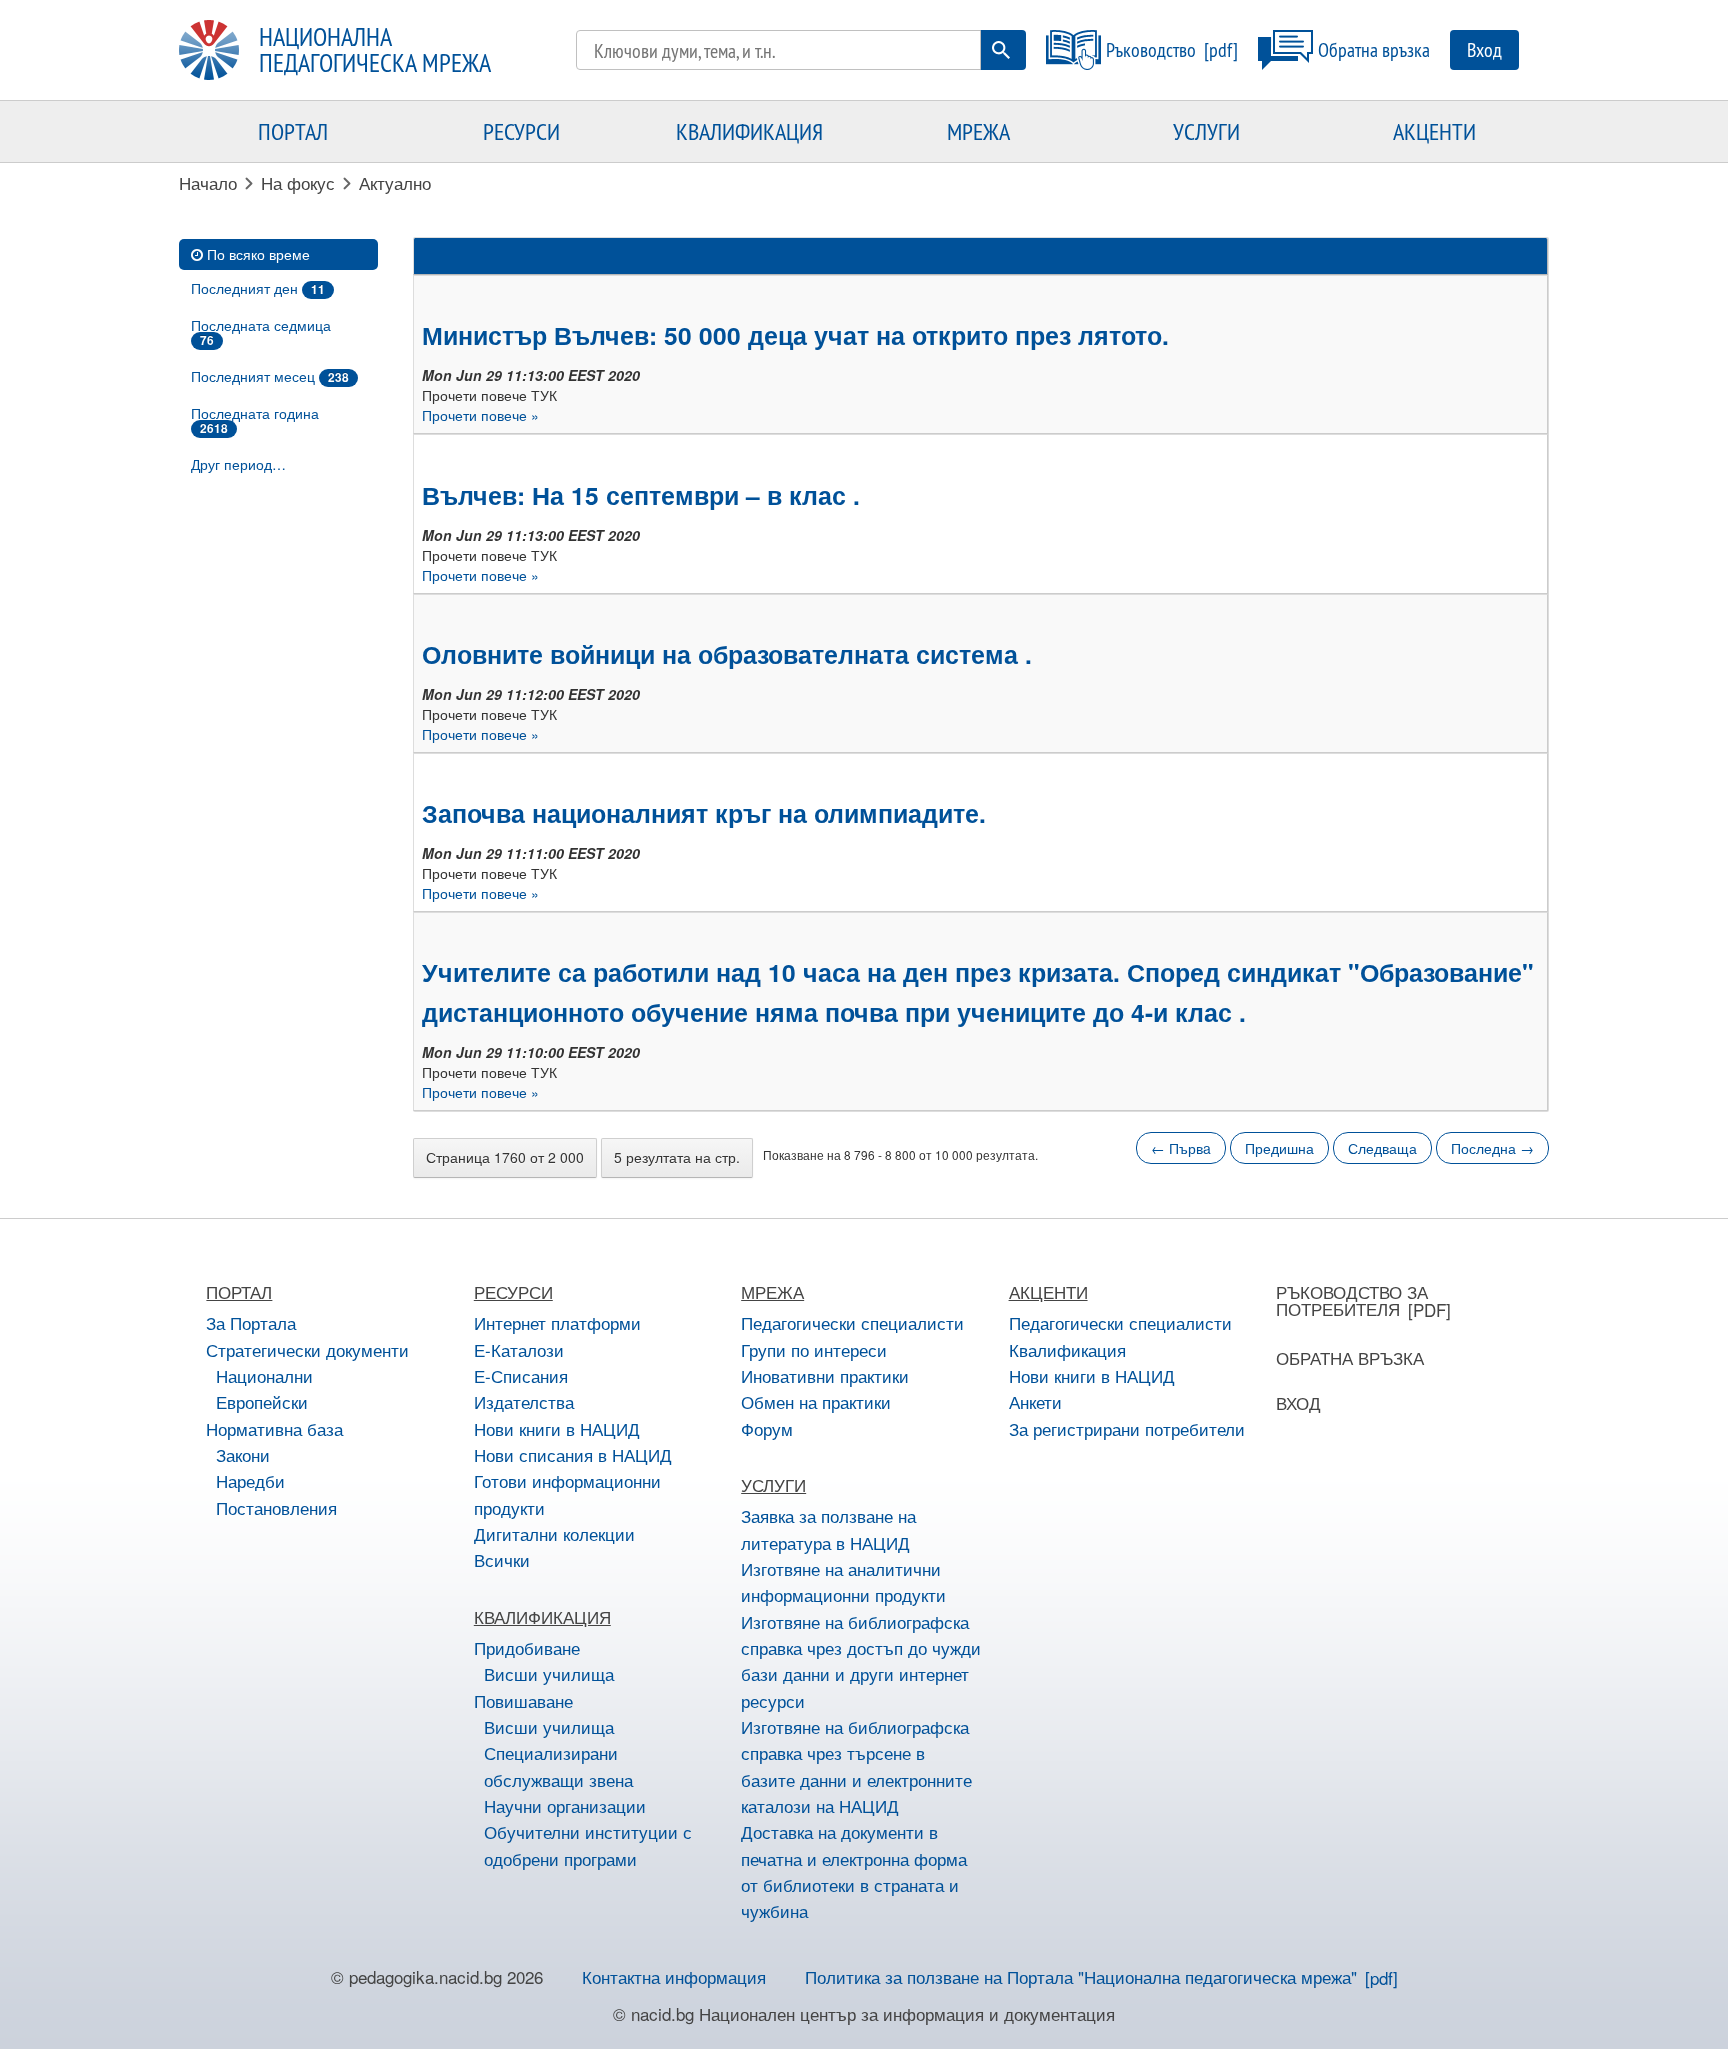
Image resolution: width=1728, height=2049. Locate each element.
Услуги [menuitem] (1206, 131)
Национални (264, 1375)
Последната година (255, 420)
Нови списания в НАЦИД (573, 1454)
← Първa (1181, 1148)
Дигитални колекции (554, 1533)
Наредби (250, 1480)
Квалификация (1067, 1349)
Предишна (1279, 1148)
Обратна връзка (1374, 49)
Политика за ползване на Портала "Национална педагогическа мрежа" (1081, 1976)
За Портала (251, 1322)
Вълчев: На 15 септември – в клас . (641, 495)
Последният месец (270, 376)
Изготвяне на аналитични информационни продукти (843, 1581)
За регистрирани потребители (1127, 1428)
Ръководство (1151, 49)
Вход (1484, 49)
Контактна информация (674, 1976)
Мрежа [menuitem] (978, 131)
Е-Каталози (519, 1349)
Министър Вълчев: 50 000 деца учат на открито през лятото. (795, 335)
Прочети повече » (480, 415)
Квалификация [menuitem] (749, 131)
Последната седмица (261, 332)
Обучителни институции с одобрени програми (588, 1844)
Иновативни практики (825, 1375)
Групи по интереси (814, 1349)
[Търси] (1001, 50)
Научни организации (565, 1805)
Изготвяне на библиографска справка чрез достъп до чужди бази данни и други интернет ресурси (861, 1661)
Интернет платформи (557, 1322)
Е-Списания (521, 1375)
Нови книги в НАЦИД (557, 1428)
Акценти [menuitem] (1434, 131)
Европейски (262, 1401)
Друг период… (238, 464)
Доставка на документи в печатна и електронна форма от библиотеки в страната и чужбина (854, 1871)
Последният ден (258, 288)
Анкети (1035, 1401)
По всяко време (258, 254)
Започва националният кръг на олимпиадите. (704, 813)
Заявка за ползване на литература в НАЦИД (828, 1528)
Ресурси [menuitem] (521, 131)
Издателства (524, 1401)
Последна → (1492, 1148)
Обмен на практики (816, 1401)
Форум (767, 1428)
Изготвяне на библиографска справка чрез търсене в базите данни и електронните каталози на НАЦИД (856, 1766)
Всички (502, 1559)
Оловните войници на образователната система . (727, 654)
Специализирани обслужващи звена (558, 1765)
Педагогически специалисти (852, 1322)
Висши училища (549, 1673)
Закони (243, 1454)
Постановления (276, 1507)
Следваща (1382, 1148)
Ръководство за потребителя (1352, 1300)
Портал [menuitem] (293, 131)
